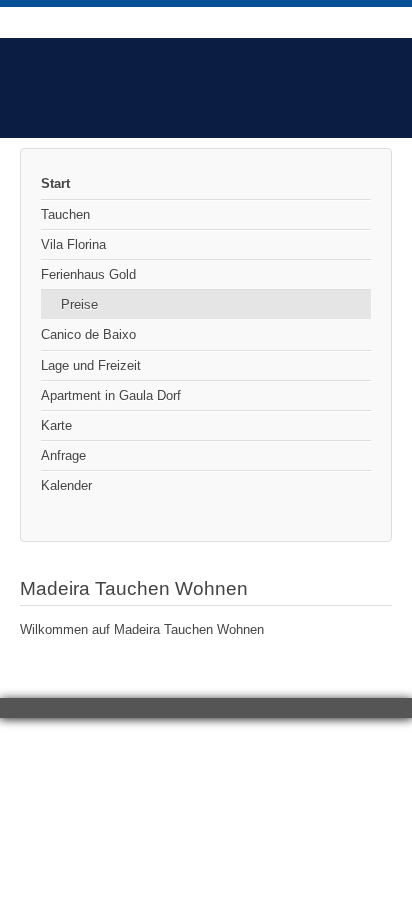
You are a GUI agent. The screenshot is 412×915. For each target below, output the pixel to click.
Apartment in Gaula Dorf (111, 395)
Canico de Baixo (88, 334)
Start (55, 183)
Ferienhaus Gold (88, 274)
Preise (79, 304)
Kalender (66, 485)
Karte (56, 425)
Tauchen (65, 214)
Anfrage (63, 455)
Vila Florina (73, 244)
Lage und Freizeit (91, 365)
